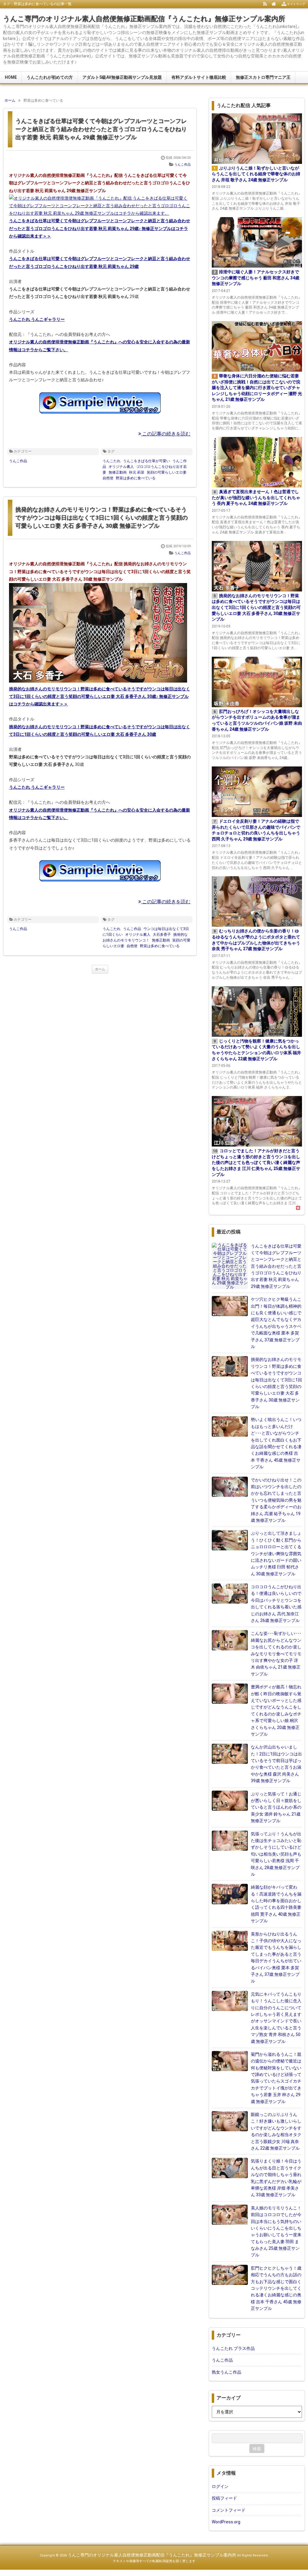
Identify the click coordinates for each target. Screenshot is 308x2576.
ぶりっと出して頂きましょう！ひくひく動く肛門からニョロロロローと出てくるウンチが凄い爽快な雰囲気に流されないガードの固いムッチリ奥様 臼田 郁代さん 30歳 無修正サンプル (276, 1553)
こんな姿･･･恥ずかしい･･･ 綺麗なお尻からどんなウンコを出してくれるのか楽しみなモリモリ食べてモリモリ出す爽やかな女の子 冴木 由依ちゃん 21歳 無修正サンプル (276, 1653)
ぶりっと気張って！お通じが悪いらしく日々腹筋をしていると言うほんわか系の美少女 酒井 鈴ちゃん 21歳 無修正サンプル (276, 1807)
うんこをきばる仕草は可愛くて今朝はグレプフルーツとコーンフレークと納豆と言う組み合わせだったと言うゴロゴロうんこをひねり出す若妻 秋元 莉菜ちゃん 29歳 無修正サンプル (101, 129)
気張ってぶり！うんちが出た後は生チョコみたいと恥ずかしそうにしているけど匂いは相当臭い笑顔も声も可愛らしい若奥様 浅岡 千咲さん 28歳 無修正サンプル (276, 1854)
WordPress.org (226, 2522)
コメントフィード (229, 2510)
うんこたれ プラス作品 (233, 2348)
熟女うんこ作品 (226, 2372)
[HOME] (274, 4)
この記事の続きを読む (166, 434)
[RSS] (265, 4)
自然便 (108, 478)
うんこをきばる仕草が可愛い (146, 461)
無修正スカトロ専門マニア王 (263, 77)
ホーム (100, 969)
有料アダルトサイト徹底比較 (199, 77)
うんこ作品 (182, 165)
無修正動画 (118, 472)
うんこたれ (112, 461)
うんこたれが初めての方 (50, 77)
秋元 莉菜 (137, 472)
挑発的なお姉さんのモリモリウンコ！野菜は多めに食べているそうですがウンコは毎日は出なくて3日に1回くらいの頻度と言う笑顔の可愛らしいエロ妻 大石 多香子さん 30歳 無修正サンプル (102, 517)
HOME (11, 77)
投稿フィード (224, 2498)
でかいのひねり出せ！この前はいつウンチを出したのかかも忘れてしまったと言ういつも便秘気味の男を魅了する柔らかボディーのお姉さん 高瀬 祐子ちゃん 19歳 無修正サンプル (276, 1500)
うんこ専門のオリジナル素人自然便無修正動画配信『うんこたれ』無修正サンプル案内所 (144, 19)
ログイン (220, 2486)
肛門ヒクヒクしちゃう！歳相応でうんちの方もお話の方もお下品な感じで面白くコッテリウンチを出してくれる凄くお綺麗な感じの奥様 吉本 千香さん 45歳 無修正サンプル (276, 2288)
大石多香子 (162, 935)
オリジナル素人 (121, 467)
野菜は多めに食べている (136, 478)
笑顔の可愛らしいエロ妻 (167, 472)
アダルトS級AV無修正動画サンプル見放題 (122, 77)
